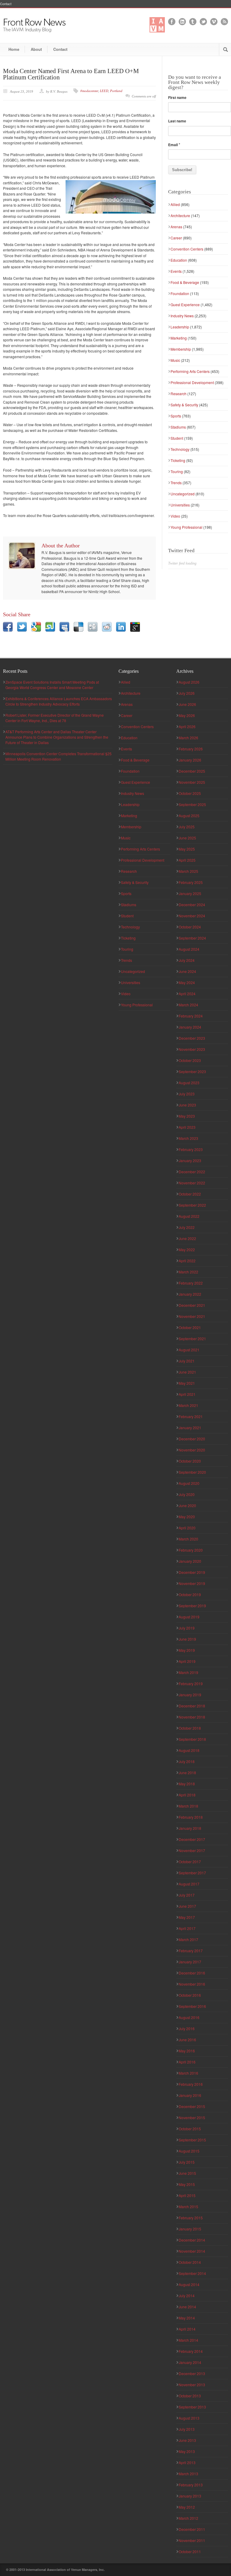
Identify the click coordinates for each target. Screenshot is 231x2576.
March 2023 (188, 1138)
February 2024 (191, 1016)
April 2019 (187, 1661)
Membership (181, 349)
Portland (116, 91)
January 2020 (190, 1561)
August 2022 (189, 1216)
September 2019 (192, 1606)
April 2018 (187, 1795)
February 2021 (191, 1416)
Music (175, 360)
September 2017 (192, 1873)
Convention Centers (187, 249)
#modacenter (89, 91)
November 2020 (192, 1450)
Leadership (180, 327)
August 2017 (189, 1884)
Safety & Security (184, 405)
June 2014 (187, 2307)
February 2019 (191, 1683)
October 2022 (190, 1194)
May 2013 (187, 2451)
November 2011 (192, 2540)
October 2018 (190, 1728)
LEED (104, 91)
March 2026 (188, 738)
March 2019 (188, 1672)
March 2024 (188, 1005)
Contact (6, 4)
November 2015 (192, 2117)
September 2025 (192, 804)
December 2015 (192, 2106)
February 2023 (191, 1149)
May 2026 (187, 715)
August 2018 (189, 1750)
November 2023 (192, 1049)
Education (179, 260)
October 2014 (190, 2262)
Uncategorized (183, 494)
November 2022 (192, 1183)
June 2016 (187, 2040)
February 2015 (191, 2218)
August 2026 (189, 682)
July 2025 (187, 827)
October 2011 (190, 2551)
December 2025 (192, 771)
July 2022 (187, 1227)
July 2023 (187, 1094)
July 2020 (187, 1494)
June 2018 (187, 1773)
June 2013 (187, 2440)
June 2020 (187, 1505)
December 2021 (192, 1305)
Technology (180, 449)
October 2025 (190, 793)
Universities (180, 505)
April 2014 (187, 2329)
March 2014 (188, 2340)
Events (176, 271)
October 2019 (190, 1594)
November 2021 (192, 1316)
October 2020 (190, 1461)
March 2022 (188, 1272)
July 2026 (187, 693)
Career (176, 238)
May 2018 (187, 1784)
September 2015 (192, 2140)
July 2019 (187, 1628)
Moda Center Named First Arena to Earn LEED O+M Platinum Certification (71, 74)
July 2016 (187, 2028)
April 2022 (187, 1261)
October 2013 (190, 2396)
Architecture (180, 215)
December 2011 (192, 2529)
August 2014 (189, 2284)
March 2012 (188, 2518)
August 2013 (189, 2418)
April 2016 (187, 2062)
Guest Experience (185, 305)
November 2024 (192, 916)
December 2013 (192, 2373)
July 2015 (187, 2162)
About (36, 49)
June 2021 (187, 1372)
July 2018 (187, 1761)
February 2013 (191, 2485)
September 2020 (192, 1472)
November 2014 (192, 2251)
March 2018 (188, 1806)
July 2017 (187, 1895)
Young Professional (186, 527)
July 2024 (187, 960)
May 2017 (187, 1917)
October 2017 (190, 1862)
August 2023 (189, 1083)
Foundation (180, 293)
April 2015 (187, 2195)
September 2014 (192, 2273)
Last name (177, 121)
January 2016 (190, 2095)
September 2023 (192, 1071)
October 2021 (190, 1327)
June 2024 (187, 971)
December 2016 (192, 1973)
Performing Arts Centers (190, 371)
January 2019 (190, 1695)
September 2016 (192, 2006)
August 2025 (189, 816)
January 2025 (190, 893)
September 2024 (192, 938)
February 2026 (191, 749)
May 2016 (187, 2051)
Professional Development (192, 382)
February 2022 (191, 1283)
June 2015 (187, 2173)
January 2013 (190, 2496)
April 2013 (187, 2462)
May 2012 (187, 2507)
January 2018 (190, 1828)
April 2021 (187, 1394)
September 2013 (192, 2407)
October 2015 (190, 2129)
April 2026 (187, 726)
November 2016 (192, 1984)
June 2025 (187, 838)
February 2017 (191, 1951)
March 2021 (188, 1405)
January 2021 (190, 1428)
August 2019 (189, 1617)
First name (177, 97)
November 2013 (192, 2385)
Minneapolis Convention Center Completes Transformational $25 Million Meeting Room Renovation (59, 756)
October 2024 (190, 927)
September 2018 (192, 1739)
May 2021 (187, 1383)
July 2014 (187, 2296)
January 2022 (190, 1294)
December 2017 (192, 1839)
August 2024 (189, 949)
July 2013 (187, 2429)
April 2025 (187, 860)
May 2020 (187, 1517)
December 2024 (192, 905)
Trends (176, 483)
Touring (177, 471)
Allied (175, 204)
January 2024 (190, 1027)
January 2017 (190, 1962)
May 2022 (187, 1250)
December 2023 (192, 1038)
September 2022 (192, 1205)
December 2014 (192, 2240)
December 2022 (192, 1172)
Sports (176, 416)
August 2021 (189, 1350)
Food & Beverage (185, 282)
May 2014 (187, 2318)
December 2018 (192, 1706)
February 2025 (191, 882)
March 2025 (188, 871)
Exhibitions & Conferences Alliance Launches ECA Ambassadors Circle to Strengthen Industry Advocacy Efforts (59, 701)
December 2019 (192, 1572)
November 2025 (192, 782)
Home (14, 49)
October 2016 (190, 1995)
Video (175, 516)
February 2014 (191, 2351)
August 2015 (189, 2151)
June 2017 (187, 1906)
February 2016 (191, 2084)
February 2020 (191, 1550)
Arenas (176, 227)
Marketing (179, 338)
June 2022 (187, 1238)
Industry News (182, 316)
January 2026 (190, 760)
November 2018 (192, 1717)
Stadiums (178, 427)
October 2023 (190, 1060)
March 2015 (188, 2207)
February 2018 (191, 1817)
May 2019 (187, 1650)
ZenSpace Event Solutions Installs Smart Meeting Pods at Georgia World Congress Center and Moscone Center (52, 685)
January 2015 (190, 2229)
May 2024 (187, 982)
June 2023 (187, 1105)
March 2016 (188, 2073)
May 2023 (187, 1116)
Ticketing (178, 460)
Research (179, 394)
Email (174, 145)
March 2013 (188, 2474)
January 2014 (190, 2362)
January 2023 (190, 1160)
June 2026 (187, 704)
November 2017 (192, 1850)
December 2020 (192, 1439)
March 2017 (188, 1939)
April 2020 (187, 1528)
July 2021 (187, 1361)
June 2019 (187, 1639)
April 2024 (187, 994)
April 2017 (187, 1928)
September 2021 (192, 1339)
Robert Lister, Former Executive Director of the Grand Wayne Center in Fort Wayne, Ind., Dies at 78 (55, 718)
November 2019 (192, 1583)
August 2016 (189, 2017)
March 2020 (188, 1539)
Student (177, 438)
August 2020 (189, 1483)
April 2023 (187, 1127)
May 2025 (187, 849)
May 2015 (187, 2184)
